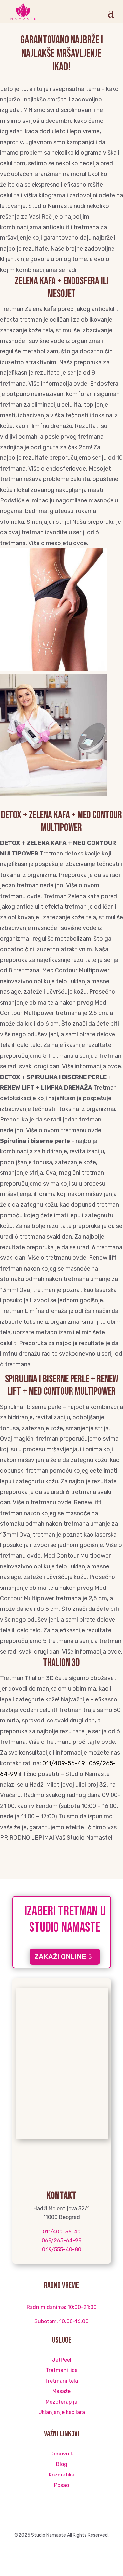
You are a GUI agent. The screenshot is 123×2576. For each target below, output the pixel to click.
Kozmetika (62, 2475)
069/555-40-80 (62, 2249)
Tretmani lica (62, 2370)
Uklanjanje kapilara (62, 2412)
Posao (61, 2485)
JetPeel (62, 2360)
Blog (62, 2464)
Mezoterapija (61, 2402)
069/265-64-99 (62, 2241)
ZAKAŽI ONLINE (60, 1956)
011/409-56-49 (64, 1763)
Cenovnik (62, 2454)
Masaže (61, 2391)
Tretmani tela (61, 2381)
